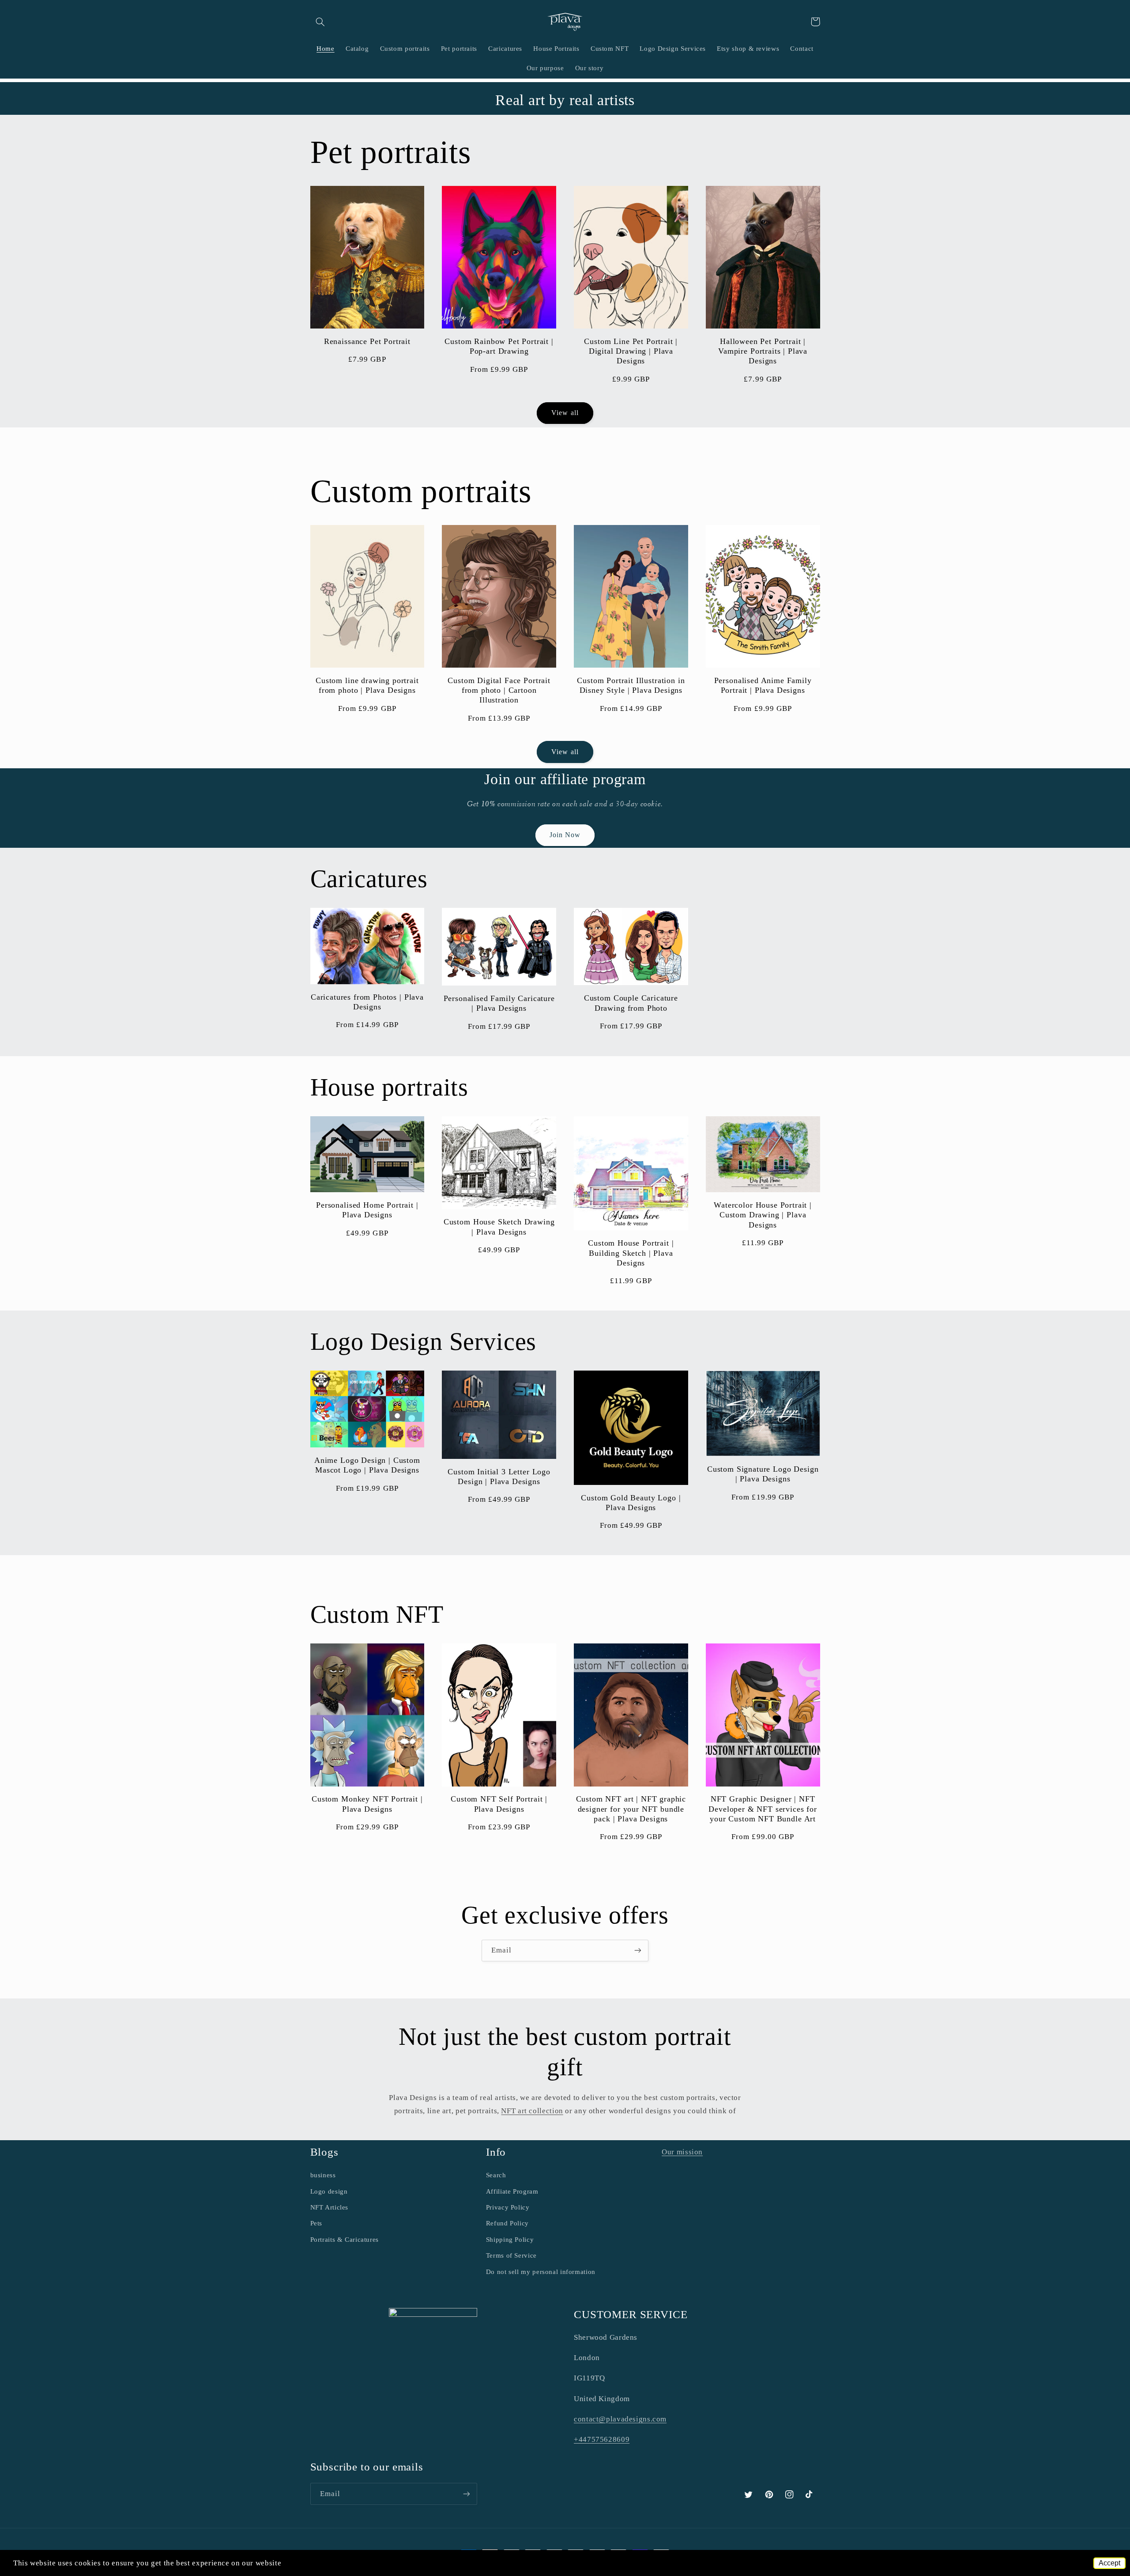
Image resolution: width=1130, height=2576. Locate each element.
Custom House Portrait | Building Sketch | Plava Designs (631, 1253)
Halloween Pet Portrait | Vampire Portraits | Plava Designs (763, 351)
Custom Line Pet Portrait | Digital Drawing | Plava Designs (631, 351)
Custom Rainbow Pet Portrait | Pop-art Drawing (499, 346)
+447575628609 (602, 2439)
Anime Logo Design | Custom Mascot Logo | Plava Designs (367, 1465)
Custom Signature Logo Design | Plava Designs (763, 1474)
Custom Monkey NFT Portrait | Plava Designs (367, 1804)
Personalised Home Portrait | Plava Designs (367, 1210)
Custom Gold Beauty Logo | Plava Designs (631, 1503)
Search (496, 2175)
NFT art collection (532, 2111)
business (323, 2175)
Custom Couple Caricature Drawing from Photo (631, 1003)
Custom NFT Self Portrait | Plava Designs (499, 1804)
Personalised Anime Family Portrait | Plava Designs (763, 685)
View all (565, 413)
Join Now (565, 835)
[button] (320, 22)
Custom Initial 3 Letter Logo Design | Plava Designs (499, 1477)
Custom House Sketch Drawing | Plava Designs (499, 1227)
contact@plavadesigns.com (620, 2419)
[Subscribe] (638, 1951)
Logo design (329, 2191)
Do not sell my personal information (541, 2272)
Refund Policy (507, 2223)
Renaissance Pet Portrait (367, 341)
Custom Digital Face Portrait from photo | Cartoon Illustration (499, 690)
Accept (1109, 2563)
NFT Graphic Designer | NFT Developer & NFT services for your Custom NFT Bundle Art (763, 1809)
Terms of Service (511, 2255)
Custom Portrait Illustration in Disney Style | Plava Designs (631, 685)
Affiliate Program (512, 2191)
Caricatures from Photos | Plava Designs (367, 1002)
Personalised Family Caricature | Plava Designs (499, 1003)
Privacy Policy (508, 2207)
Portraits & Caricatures (345, 2240)
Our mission (682, 2152)
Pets (316, 2223)
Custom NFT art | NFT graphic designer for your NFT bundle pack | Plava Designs (631, 1809)
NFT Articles (330, 2207)
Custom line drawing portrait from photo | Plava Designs (367, 685)
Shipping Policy (510, 2240)
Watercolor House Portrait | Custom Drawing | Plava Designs (763, 1215)
